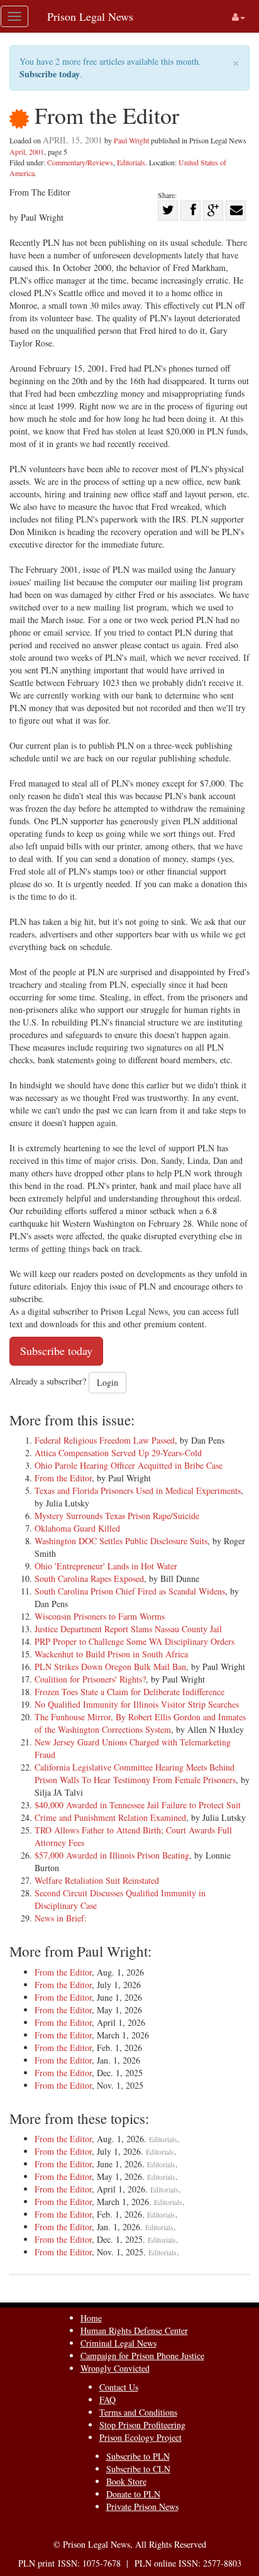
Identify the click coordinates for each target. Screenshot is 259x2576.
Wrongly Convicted (115, 2368)
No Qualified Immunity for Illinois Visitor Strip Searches (137, 1704)
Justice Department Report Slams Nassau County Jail (128, 1629)
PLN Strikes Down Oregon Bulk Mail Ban (110, 1667)
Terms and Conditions (138, 2412)
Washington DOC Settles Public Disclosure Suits (121, 1541)
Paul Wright (131, 140)
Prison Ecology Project (141, 2437)
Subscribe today (50, 74)
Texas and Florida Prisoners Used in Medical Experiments (138, 1490)
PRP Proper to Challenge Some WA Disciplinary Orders (135, 1641)
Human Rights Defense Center (134, 2330)
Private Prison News (142, 2507)
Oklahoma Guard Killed (77, 1528)
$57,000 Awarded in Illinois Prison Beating (112, 1855)
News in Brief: (61, 1918)
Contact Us (119, 2387)
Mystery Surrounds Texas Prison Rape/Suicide (117, 1516)
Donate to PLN (133, 2494)
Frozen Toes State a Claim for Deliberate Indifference (129, 1692)
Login (107, 1382)
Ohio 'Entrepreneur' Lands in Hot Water (106, 1566)
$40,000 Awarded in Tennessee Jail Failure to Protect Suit (138, 1805)
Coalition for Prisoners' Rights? (90, 1679)
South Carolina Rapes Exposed (89, 1578)
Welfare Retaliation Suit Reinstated (97, 1880)
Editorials (131, 162)
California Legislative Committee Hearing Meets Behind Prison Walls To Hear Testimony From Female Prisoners (135, 1773)
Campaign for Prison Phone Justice (142, 2356)
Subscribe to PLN (138, 2456)
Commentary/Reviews (80, 162)
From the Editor (63, 1478)
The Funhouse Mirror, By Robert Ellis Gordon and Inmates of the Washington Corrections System (140, 1723)
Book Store (126, 2481)
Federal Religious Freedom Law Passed (105, 1440)
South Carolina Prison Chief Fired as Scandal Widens (130, 1591)
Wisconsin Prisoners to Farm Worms (100, 1616)
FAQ (107, 2400)
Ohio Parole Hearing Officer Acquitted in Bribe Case (129, 1465)
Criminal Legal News (118, 2343)
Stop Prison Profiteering (142, 2425)
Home (91, 2318)
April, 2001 (27, 152)
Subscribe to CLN (138, 2469)
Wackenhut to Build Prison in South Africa (111, 1654)
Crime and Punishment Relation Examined (110, 1817)
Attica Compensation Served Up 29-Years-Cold (118, 1453)
